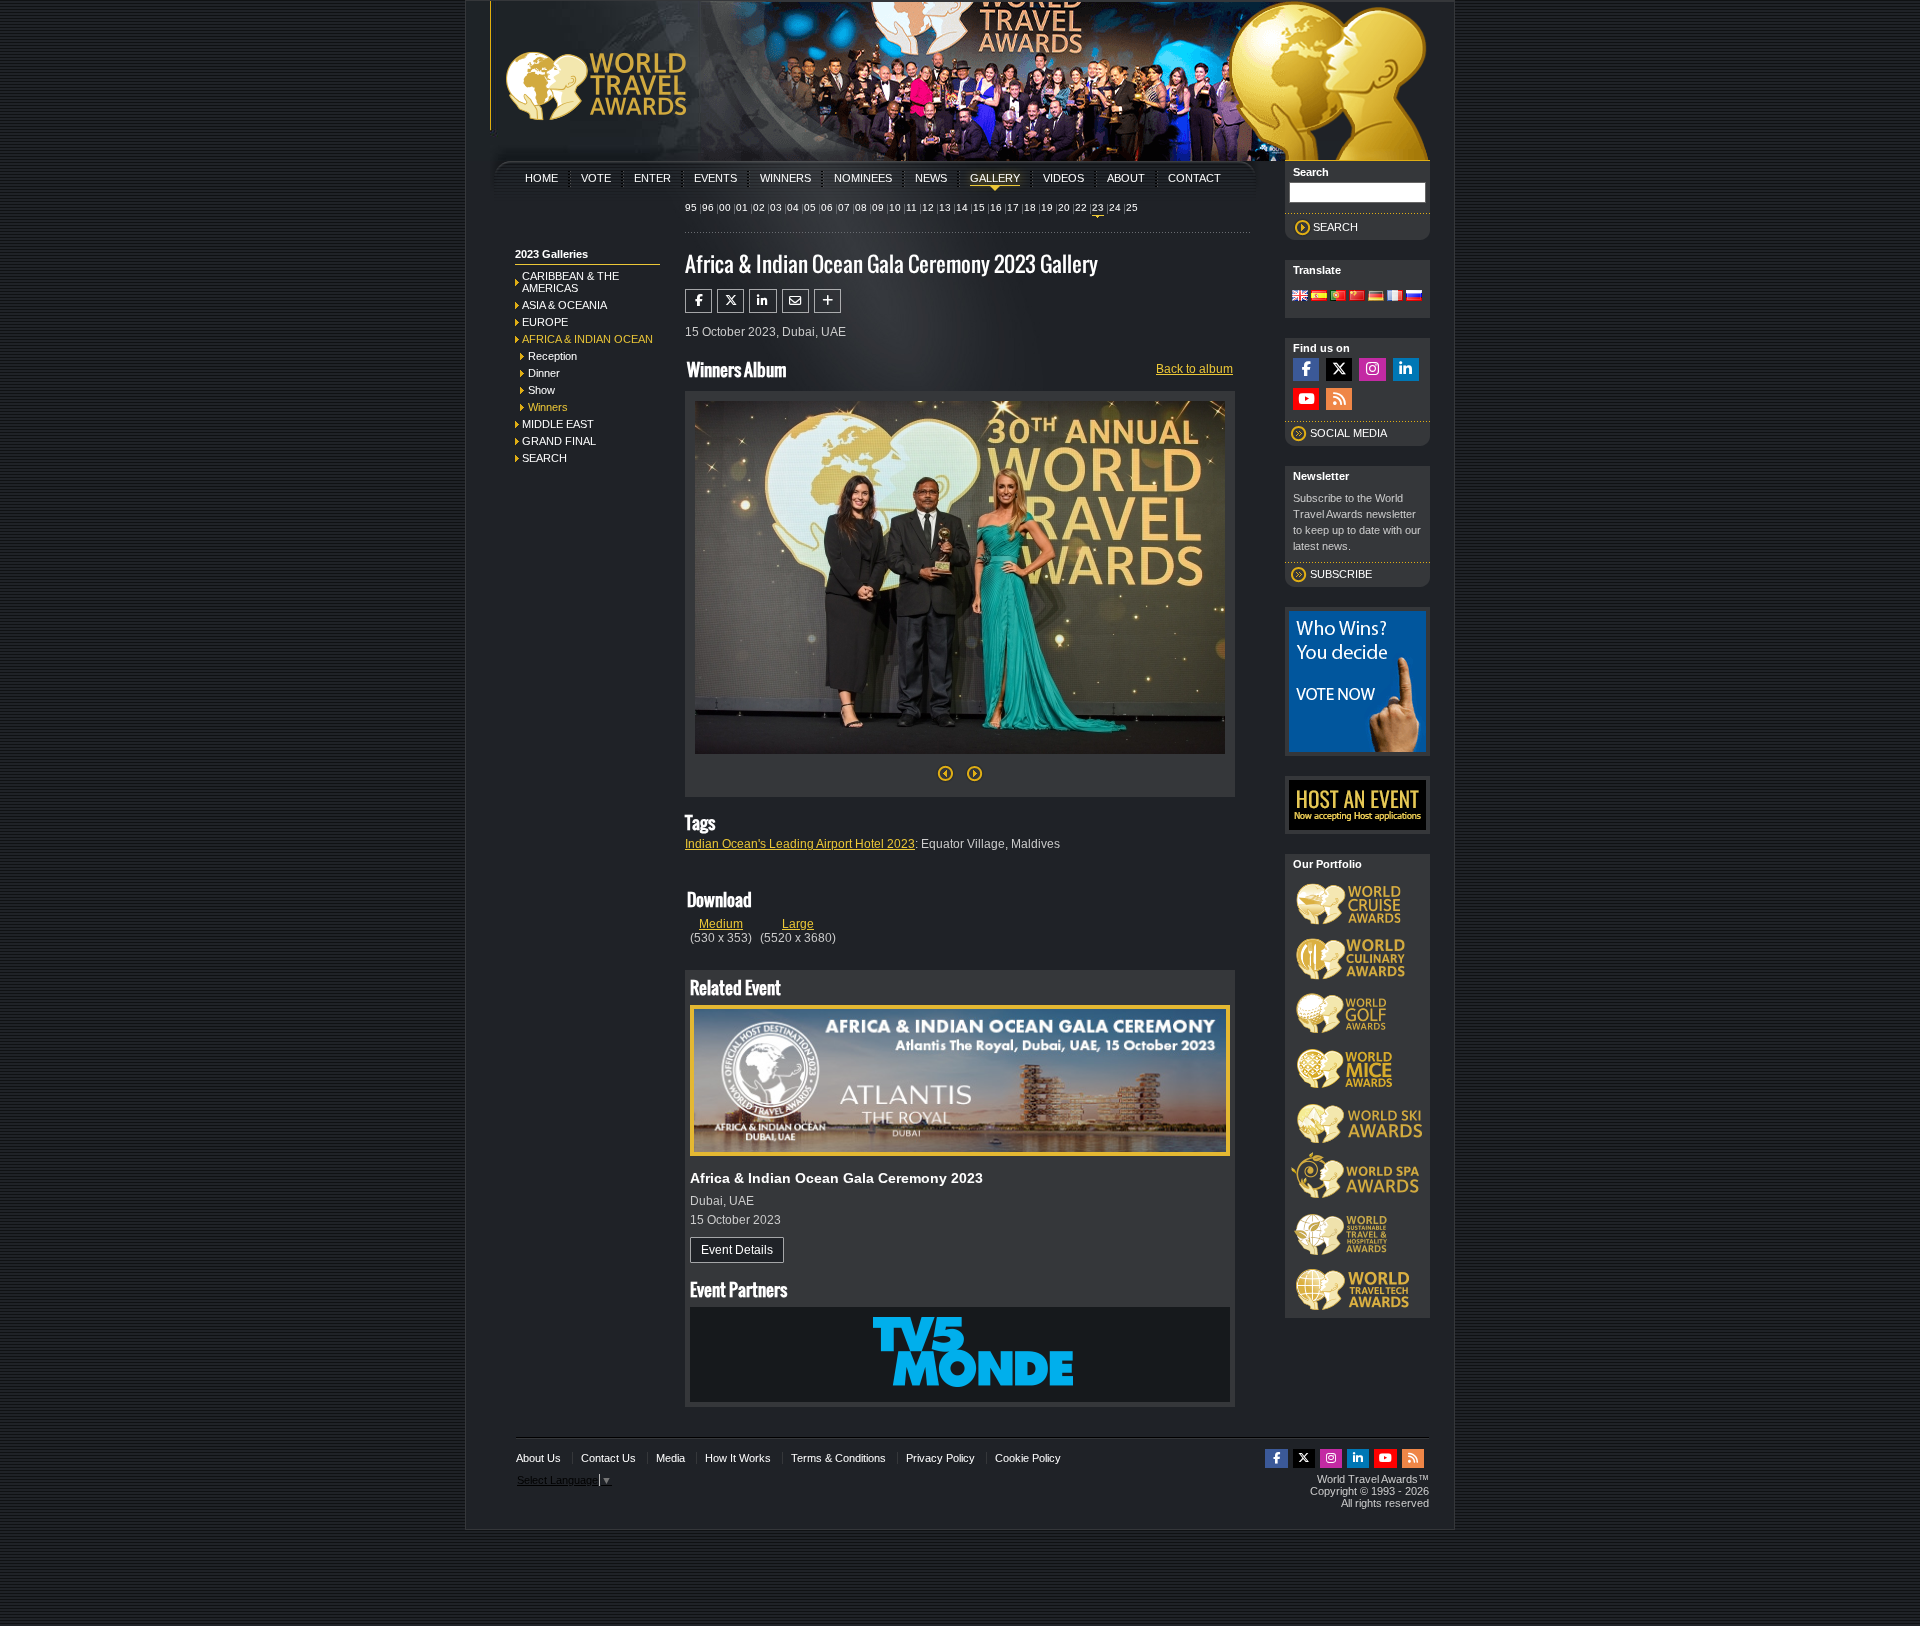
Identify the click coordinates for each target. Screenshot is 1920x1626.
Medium (721, 924)
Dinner (544, 373)
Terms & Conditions (838, 1458)
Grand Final (559, 441)
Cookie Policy (1028, 1458)
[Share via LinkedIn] (762, 301)
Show (541, 390)
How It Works (738, 1458)
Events (715, 178)
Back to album (1194, 369)
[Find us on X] (1339, 369)
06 (827, 207)
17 (1013, 207)
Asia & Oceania (564, 305)
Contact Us (608, 1458)
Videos (1063, 178)
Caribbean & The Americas (570, 282)
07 (844, 207)
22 (1081, 207)
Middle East (558, 424)
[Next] (960, 760)
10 (895, 207)
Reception (552, 356)
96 (708, 207)
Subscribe (1341, 574)
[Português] (1338, 297)
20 (1064, 207)
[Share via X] (730, 301)
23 (1098, 207)
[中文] (1357, 297)
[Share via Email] (795, 301)
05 (810, 207)
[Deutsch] (1376, 297)
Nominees (863, 178)
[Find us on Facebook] (1306, 369)
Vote (596, 178)
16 (996, 207)
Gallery (995, 178)
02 (759, 207)
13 (945, 207)
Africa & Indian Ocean (587, 339)
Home (541, 178)
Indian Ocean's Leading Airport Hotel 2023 (800, 844)
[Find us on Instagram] (1372, 369)
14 (962, 207)
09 (878, 207)
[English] (1300, 297)
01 (742, 207)
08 (861, 207)
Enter (652, 178)
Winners (785, 178)
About (1126, 178)
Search (544, 458)
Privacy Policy (940, 1458)
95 (691, 207)
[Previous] (945, 779)
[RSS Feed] (1339, 399)
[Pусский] (1414, 297)
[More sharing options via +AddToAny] (827, 301)
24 (1115, 207)
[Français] (1395, 297)
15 (979, 207)
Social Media (1348, 433)
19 (1047, 207)
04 (793, 207)
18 (1030, 207)
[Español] (1319, 297)
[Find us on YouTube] (1306, 399)
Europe (545, 322)
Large (798, 924)
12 (928, 207)
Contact (1194, 178)
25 (1132, 207)
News (931, 178)
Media (670, 1458)
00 (725, 207)
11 (911, 207)
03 (776, 207)
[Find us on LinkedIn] (1406, 369)
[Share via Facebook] (698, 301)
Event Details (737, 1250)
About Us (538, 1458)
